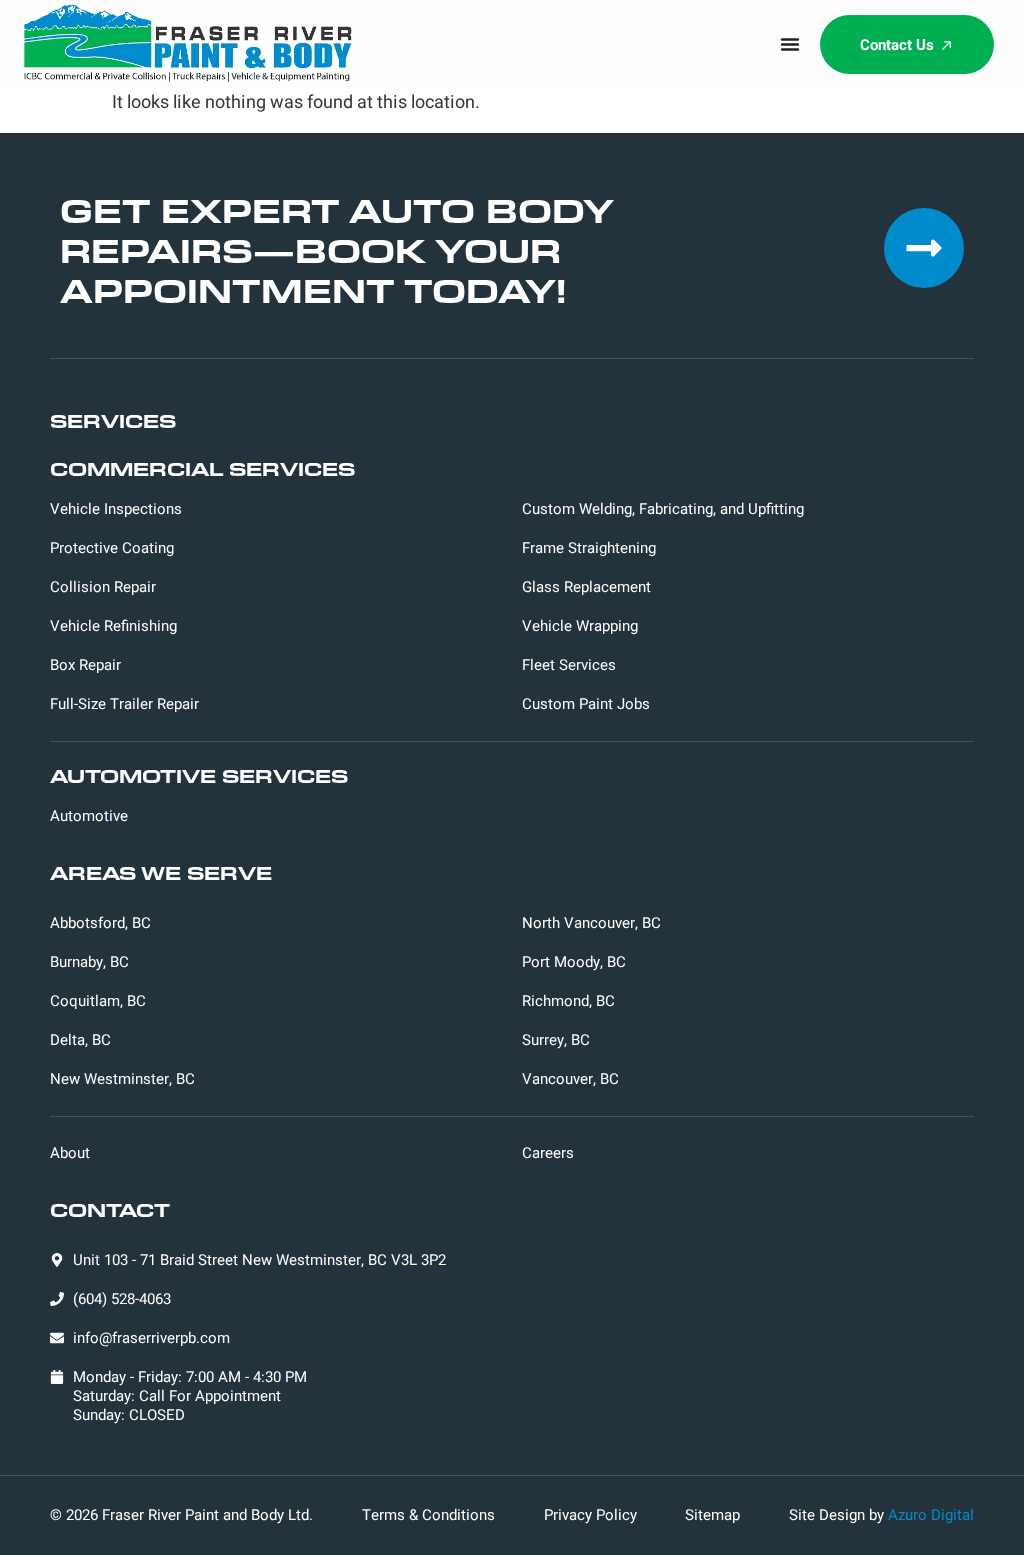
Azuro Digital (931, 1515)
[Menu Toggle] (790, 44)
